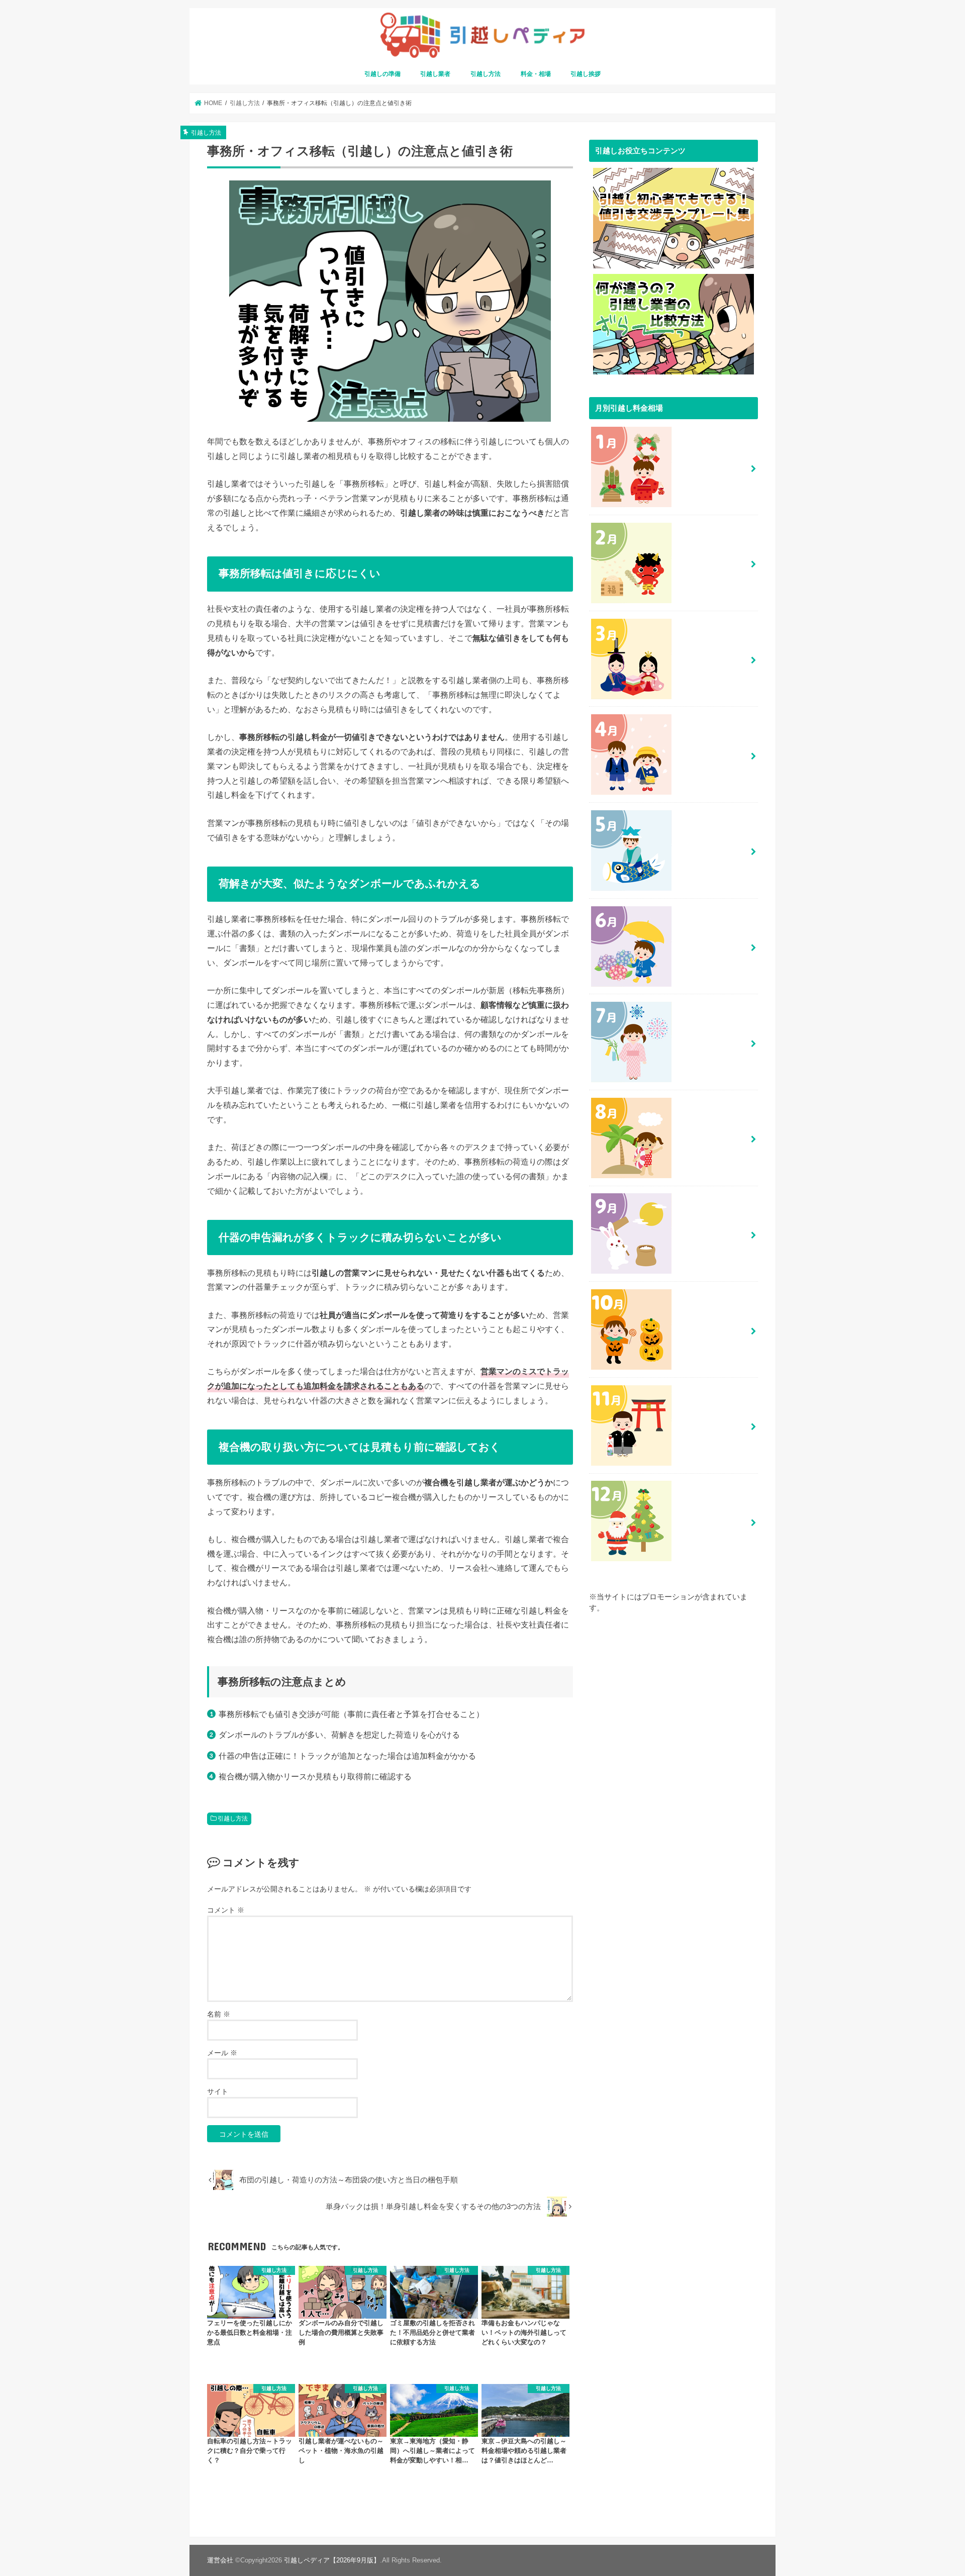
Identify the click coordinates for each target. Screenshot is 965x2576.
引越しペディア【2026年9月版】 (332, 2560)
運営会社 (220, 2560)
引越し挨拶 (586, 74)
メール (222, 2053)
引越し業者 (435, 74)
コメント (226, 1910)
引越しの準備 (382, 74)
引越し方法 (486, 74)
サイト (218, 2091)
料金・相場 (536, 74)
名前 (219, 2014)
